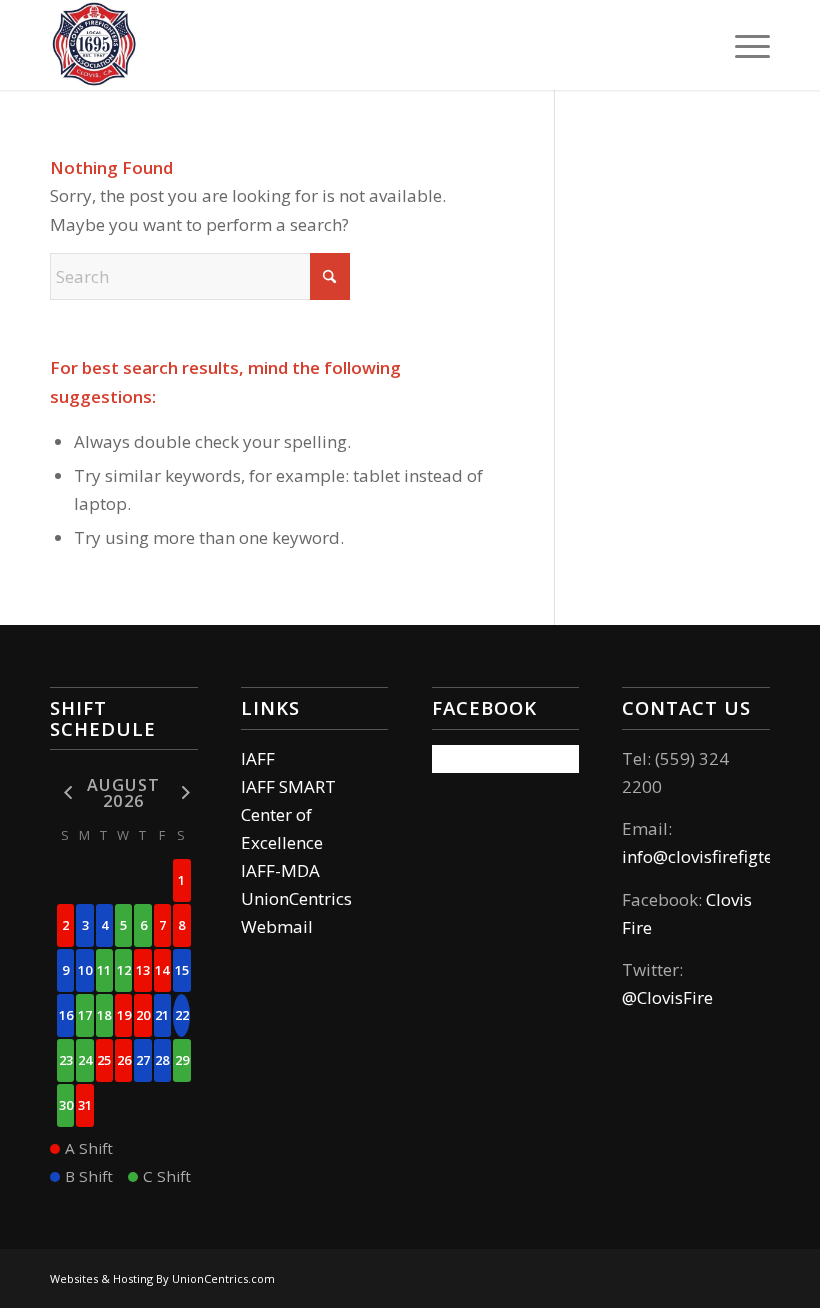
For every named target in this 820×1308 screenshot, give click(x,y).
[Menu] (742, 45)
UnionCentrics (296, 898)
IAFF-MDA (280, 870)
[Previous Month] (65, 791)
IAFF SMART (288, 786)
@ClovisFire (667, 997)
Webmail (277, 926)
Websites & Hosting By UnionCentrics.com (162, 1278)
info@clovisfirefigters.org (720, 856)
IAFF (258, 758)
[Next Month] (181, 791)
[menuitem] (742, 45)
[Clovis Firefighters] (95, 45)
